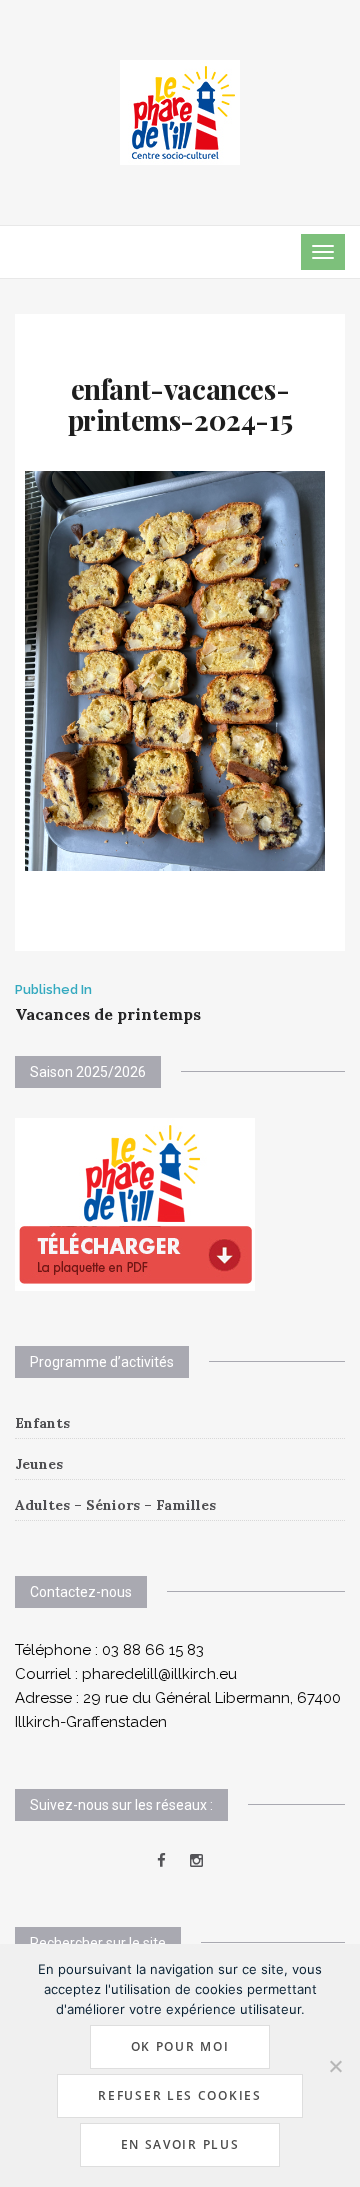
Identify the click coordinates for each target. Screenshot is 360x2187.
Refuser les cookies (179, 2095)
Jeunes (39, 1464)
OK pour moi (180, 2046)
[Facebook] (161, 1861)
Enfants (42, 1423)
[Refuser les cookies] (335, 2066)
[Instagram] (196, 1861)
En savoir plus (180, 2144)
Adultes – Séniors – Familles (115, 1505)
